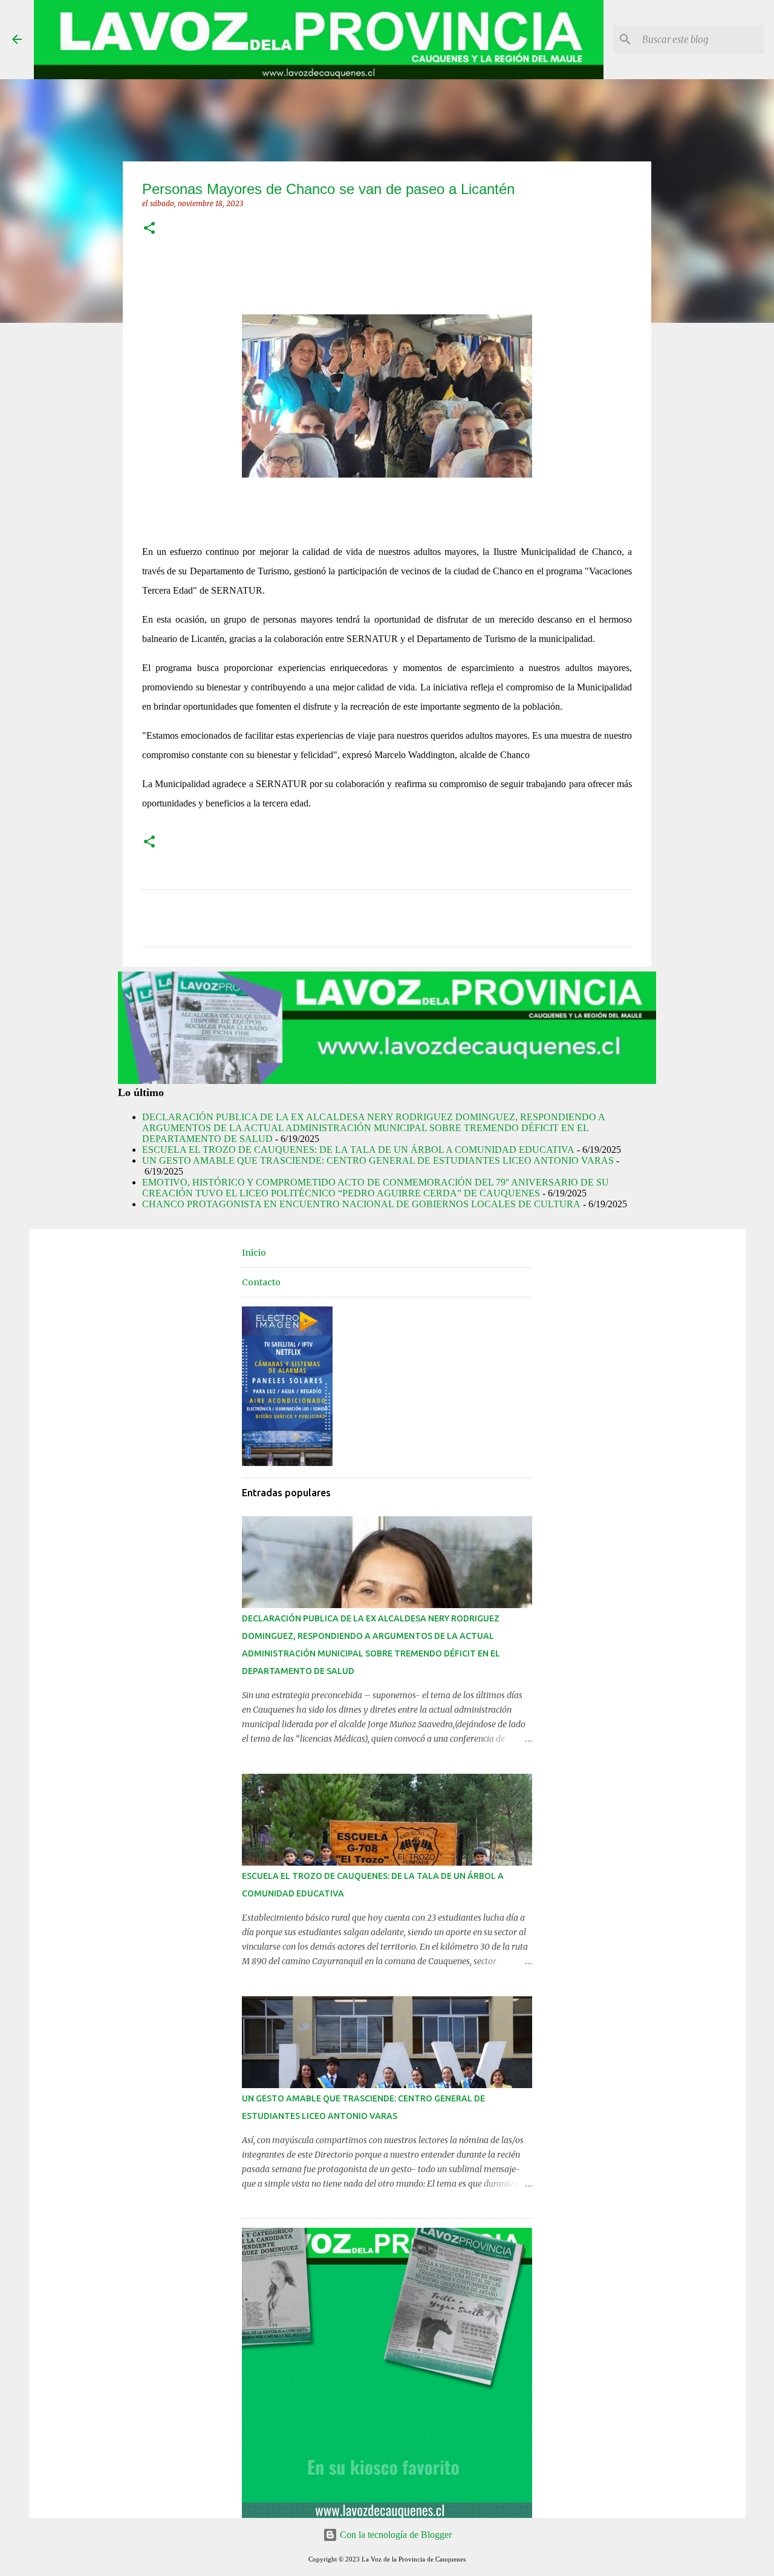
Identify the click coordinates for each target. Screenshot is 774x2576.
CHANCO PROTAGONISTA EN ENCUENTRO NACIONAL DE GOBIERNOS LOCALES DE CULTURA (361, 1204)
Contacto (261, 1282)
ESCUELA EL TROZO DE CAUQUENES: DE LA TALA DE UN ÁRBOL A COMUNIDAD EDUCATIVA (358, 1150)
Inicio (254, 1253)
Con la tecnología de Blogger (395, 2535)
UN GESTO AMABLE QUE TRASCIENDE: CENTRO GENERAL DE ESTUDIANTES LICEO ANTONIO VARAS (378, 1160)
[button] (149, 229)
